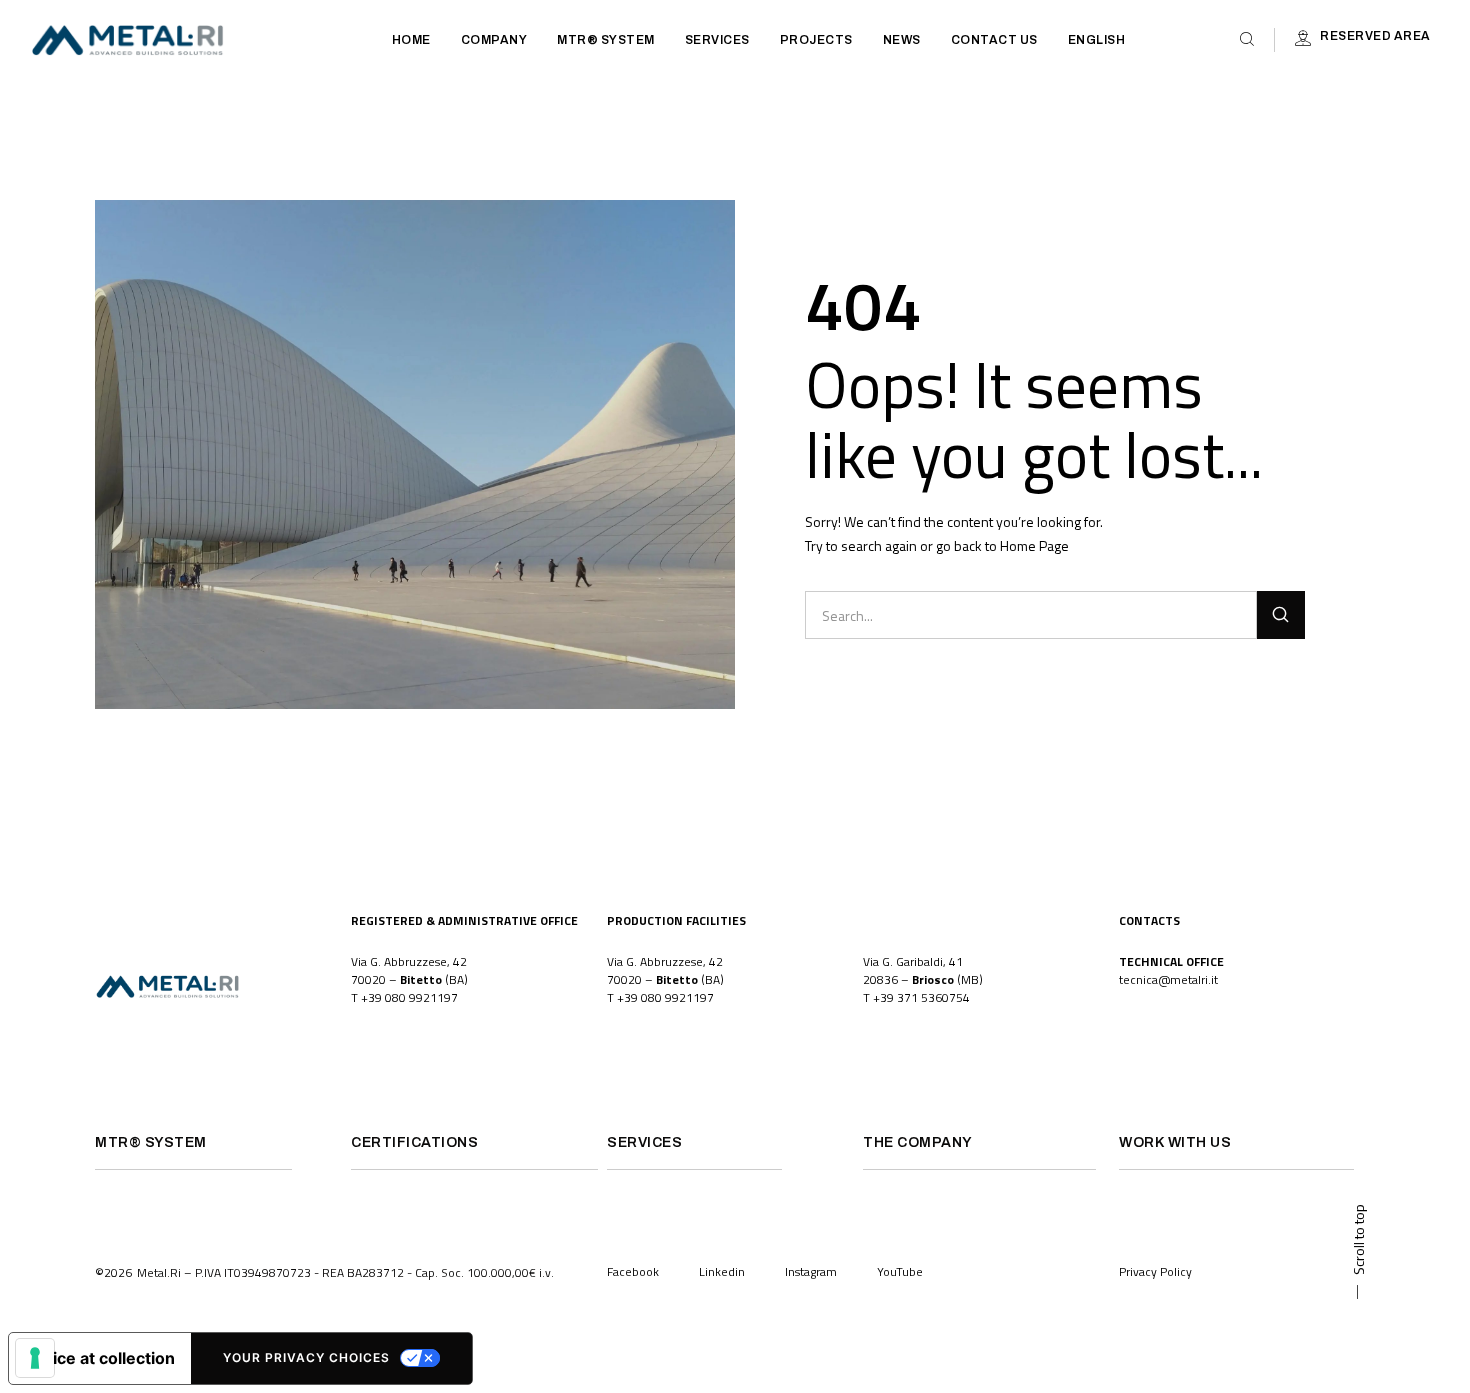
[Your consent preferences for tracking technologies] (35, 1358)
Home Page (1034, 545)
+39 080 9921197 (409, 997)
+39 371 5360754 (921, 997)
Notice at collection (100, 1358)
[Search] (1281, 615)
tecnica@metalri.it (1168, 979)
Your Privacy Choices (306, 1357)
